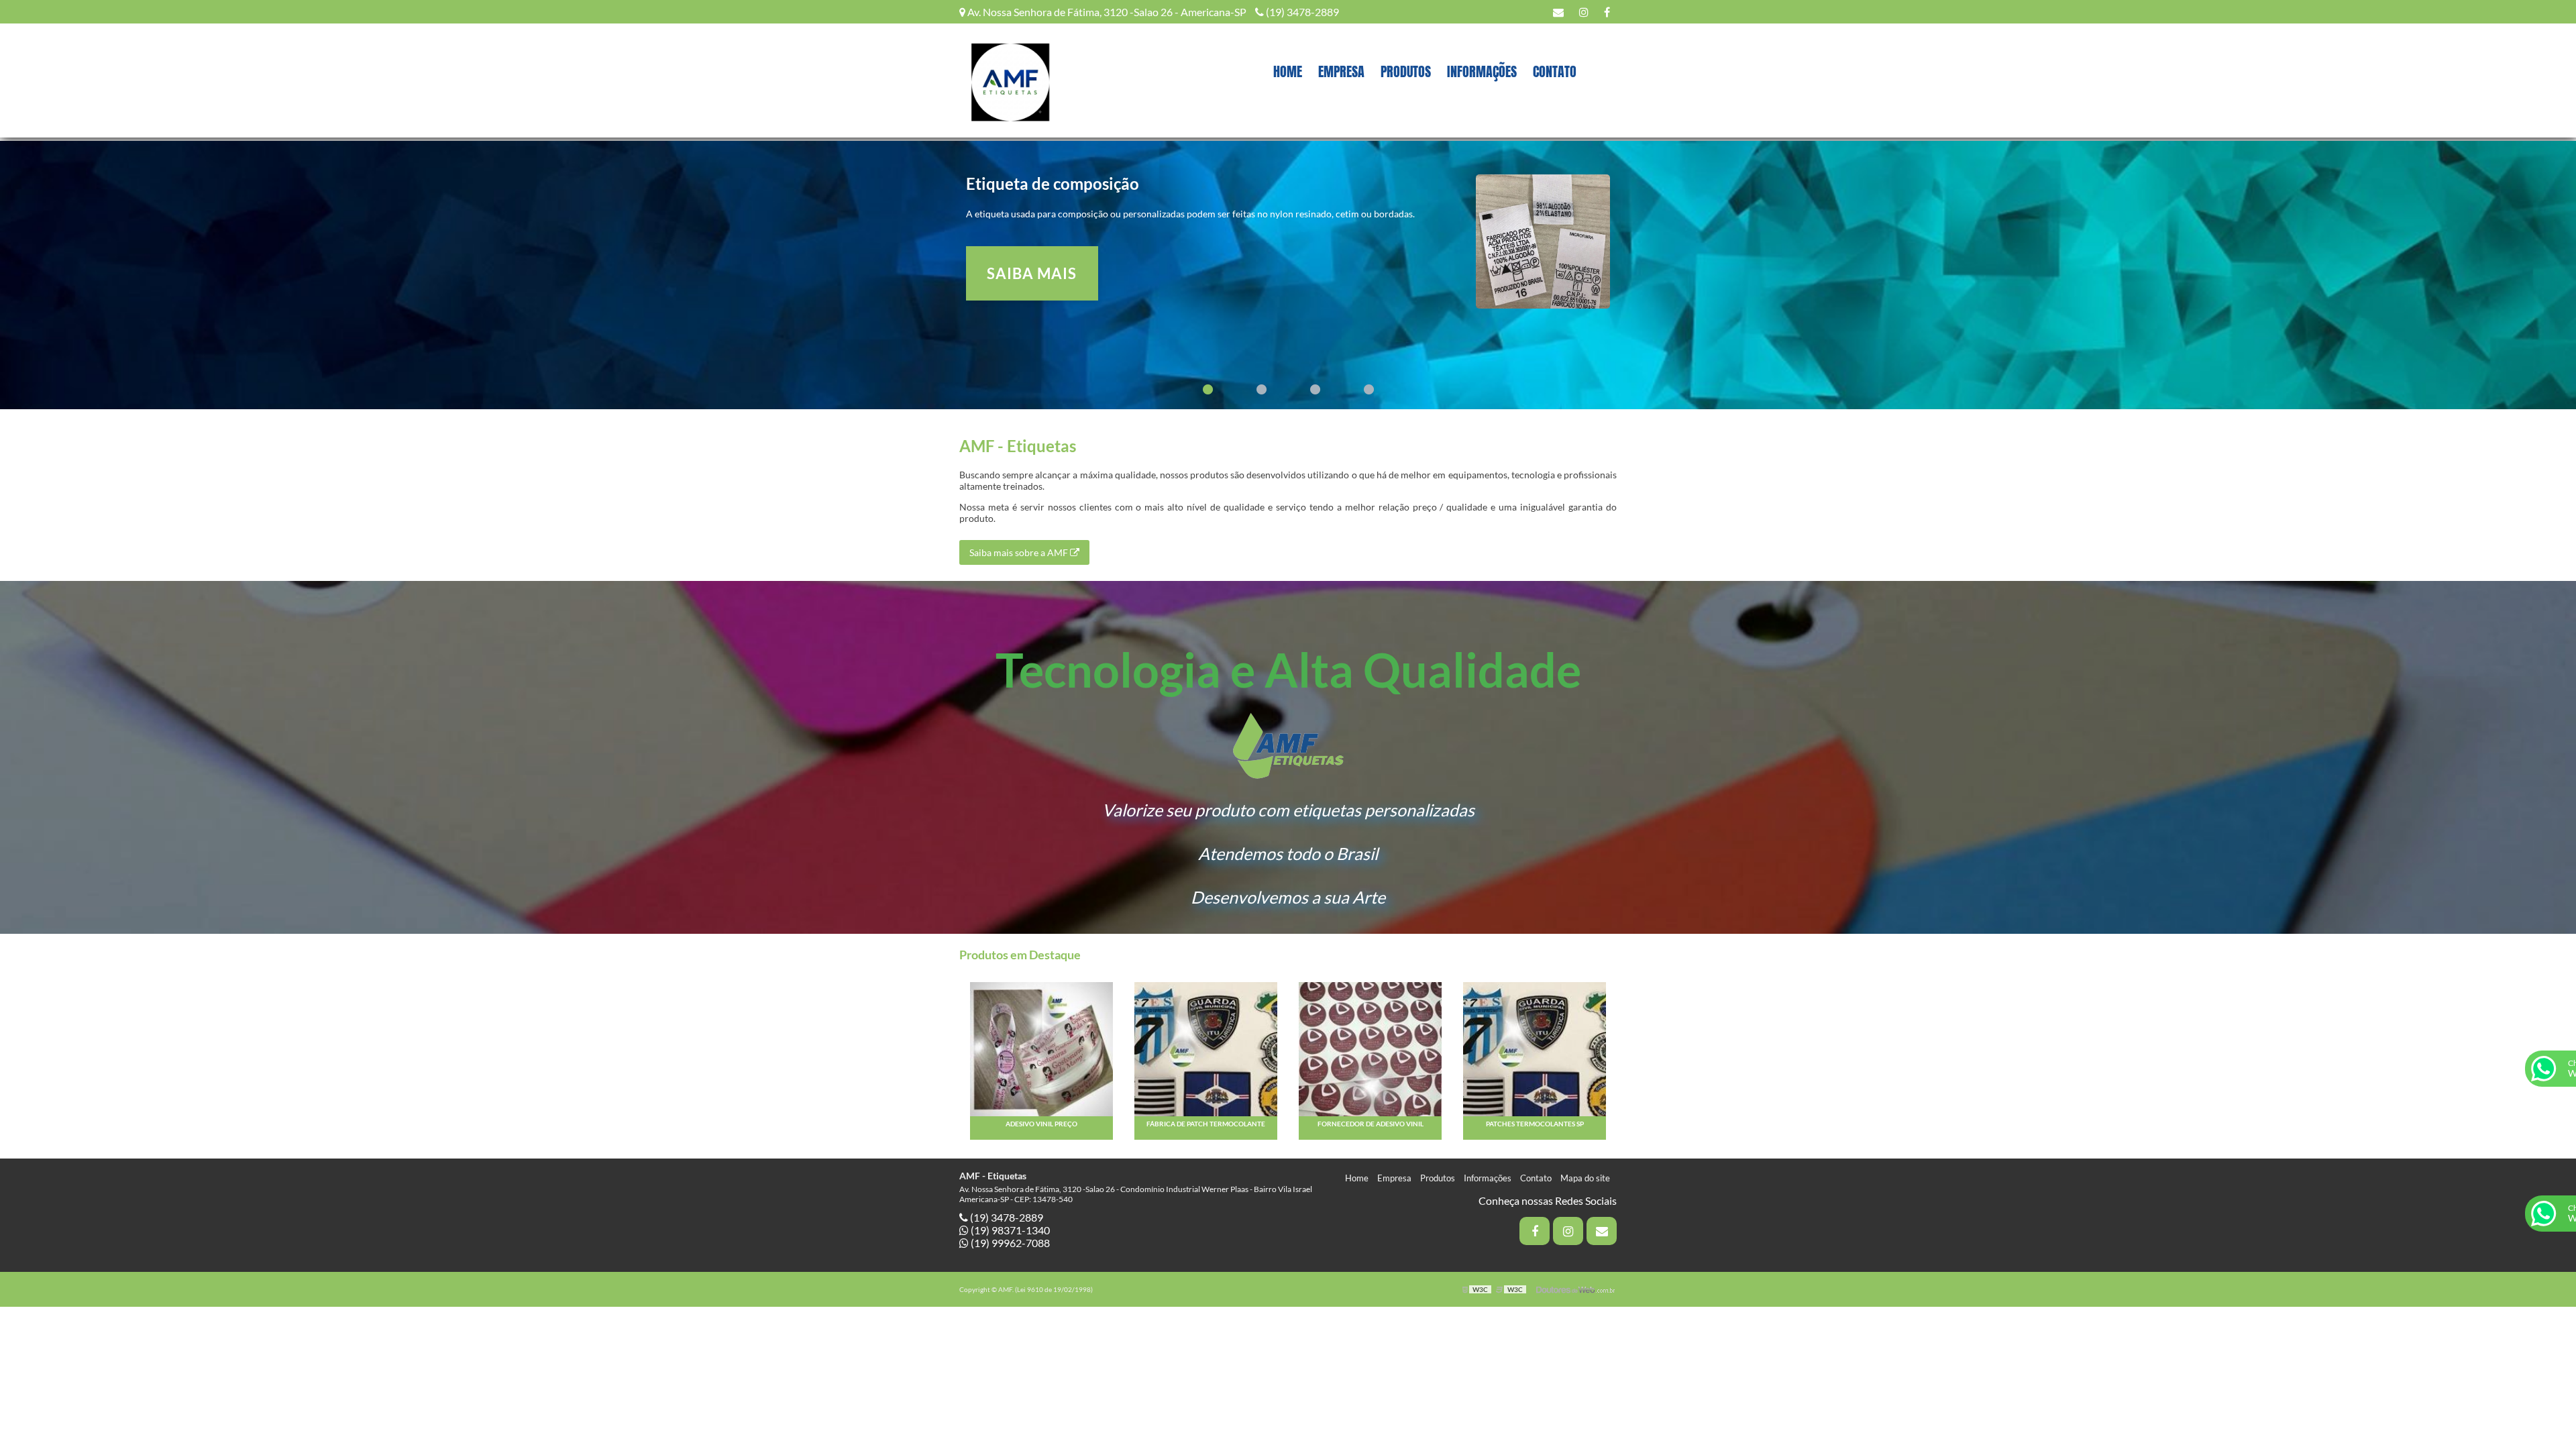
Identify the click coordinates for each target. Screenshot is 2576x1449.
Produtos (1406, 71)
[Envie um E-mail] (1558, 12)
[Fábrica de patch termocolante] (1206, 1048)
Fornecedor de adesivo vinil (1371, 1124)
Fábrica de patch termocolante (1206, 1124)
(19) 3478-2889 (1301, 12)
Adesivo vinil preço (1041, 1124)
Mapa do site (1585, 1178)
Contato (1555, 71)
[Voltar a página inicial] (1010, 79)
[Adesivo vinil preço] (1041, 1048)
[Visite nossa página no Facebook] (1607, 12)
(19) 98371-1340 (1009, 1230)
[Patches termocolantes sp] (1535, 1048)
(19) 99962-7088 (1009, 1243)
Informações (1482, 71)
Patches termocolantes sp (1535, 1124)
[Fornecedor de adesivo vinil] (1370, 1048)
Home (1288, 71)
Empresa (1341, 71)
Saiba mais (1032, 273)
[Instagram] (1584, 12)
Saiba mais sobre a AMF (1020, 552)
